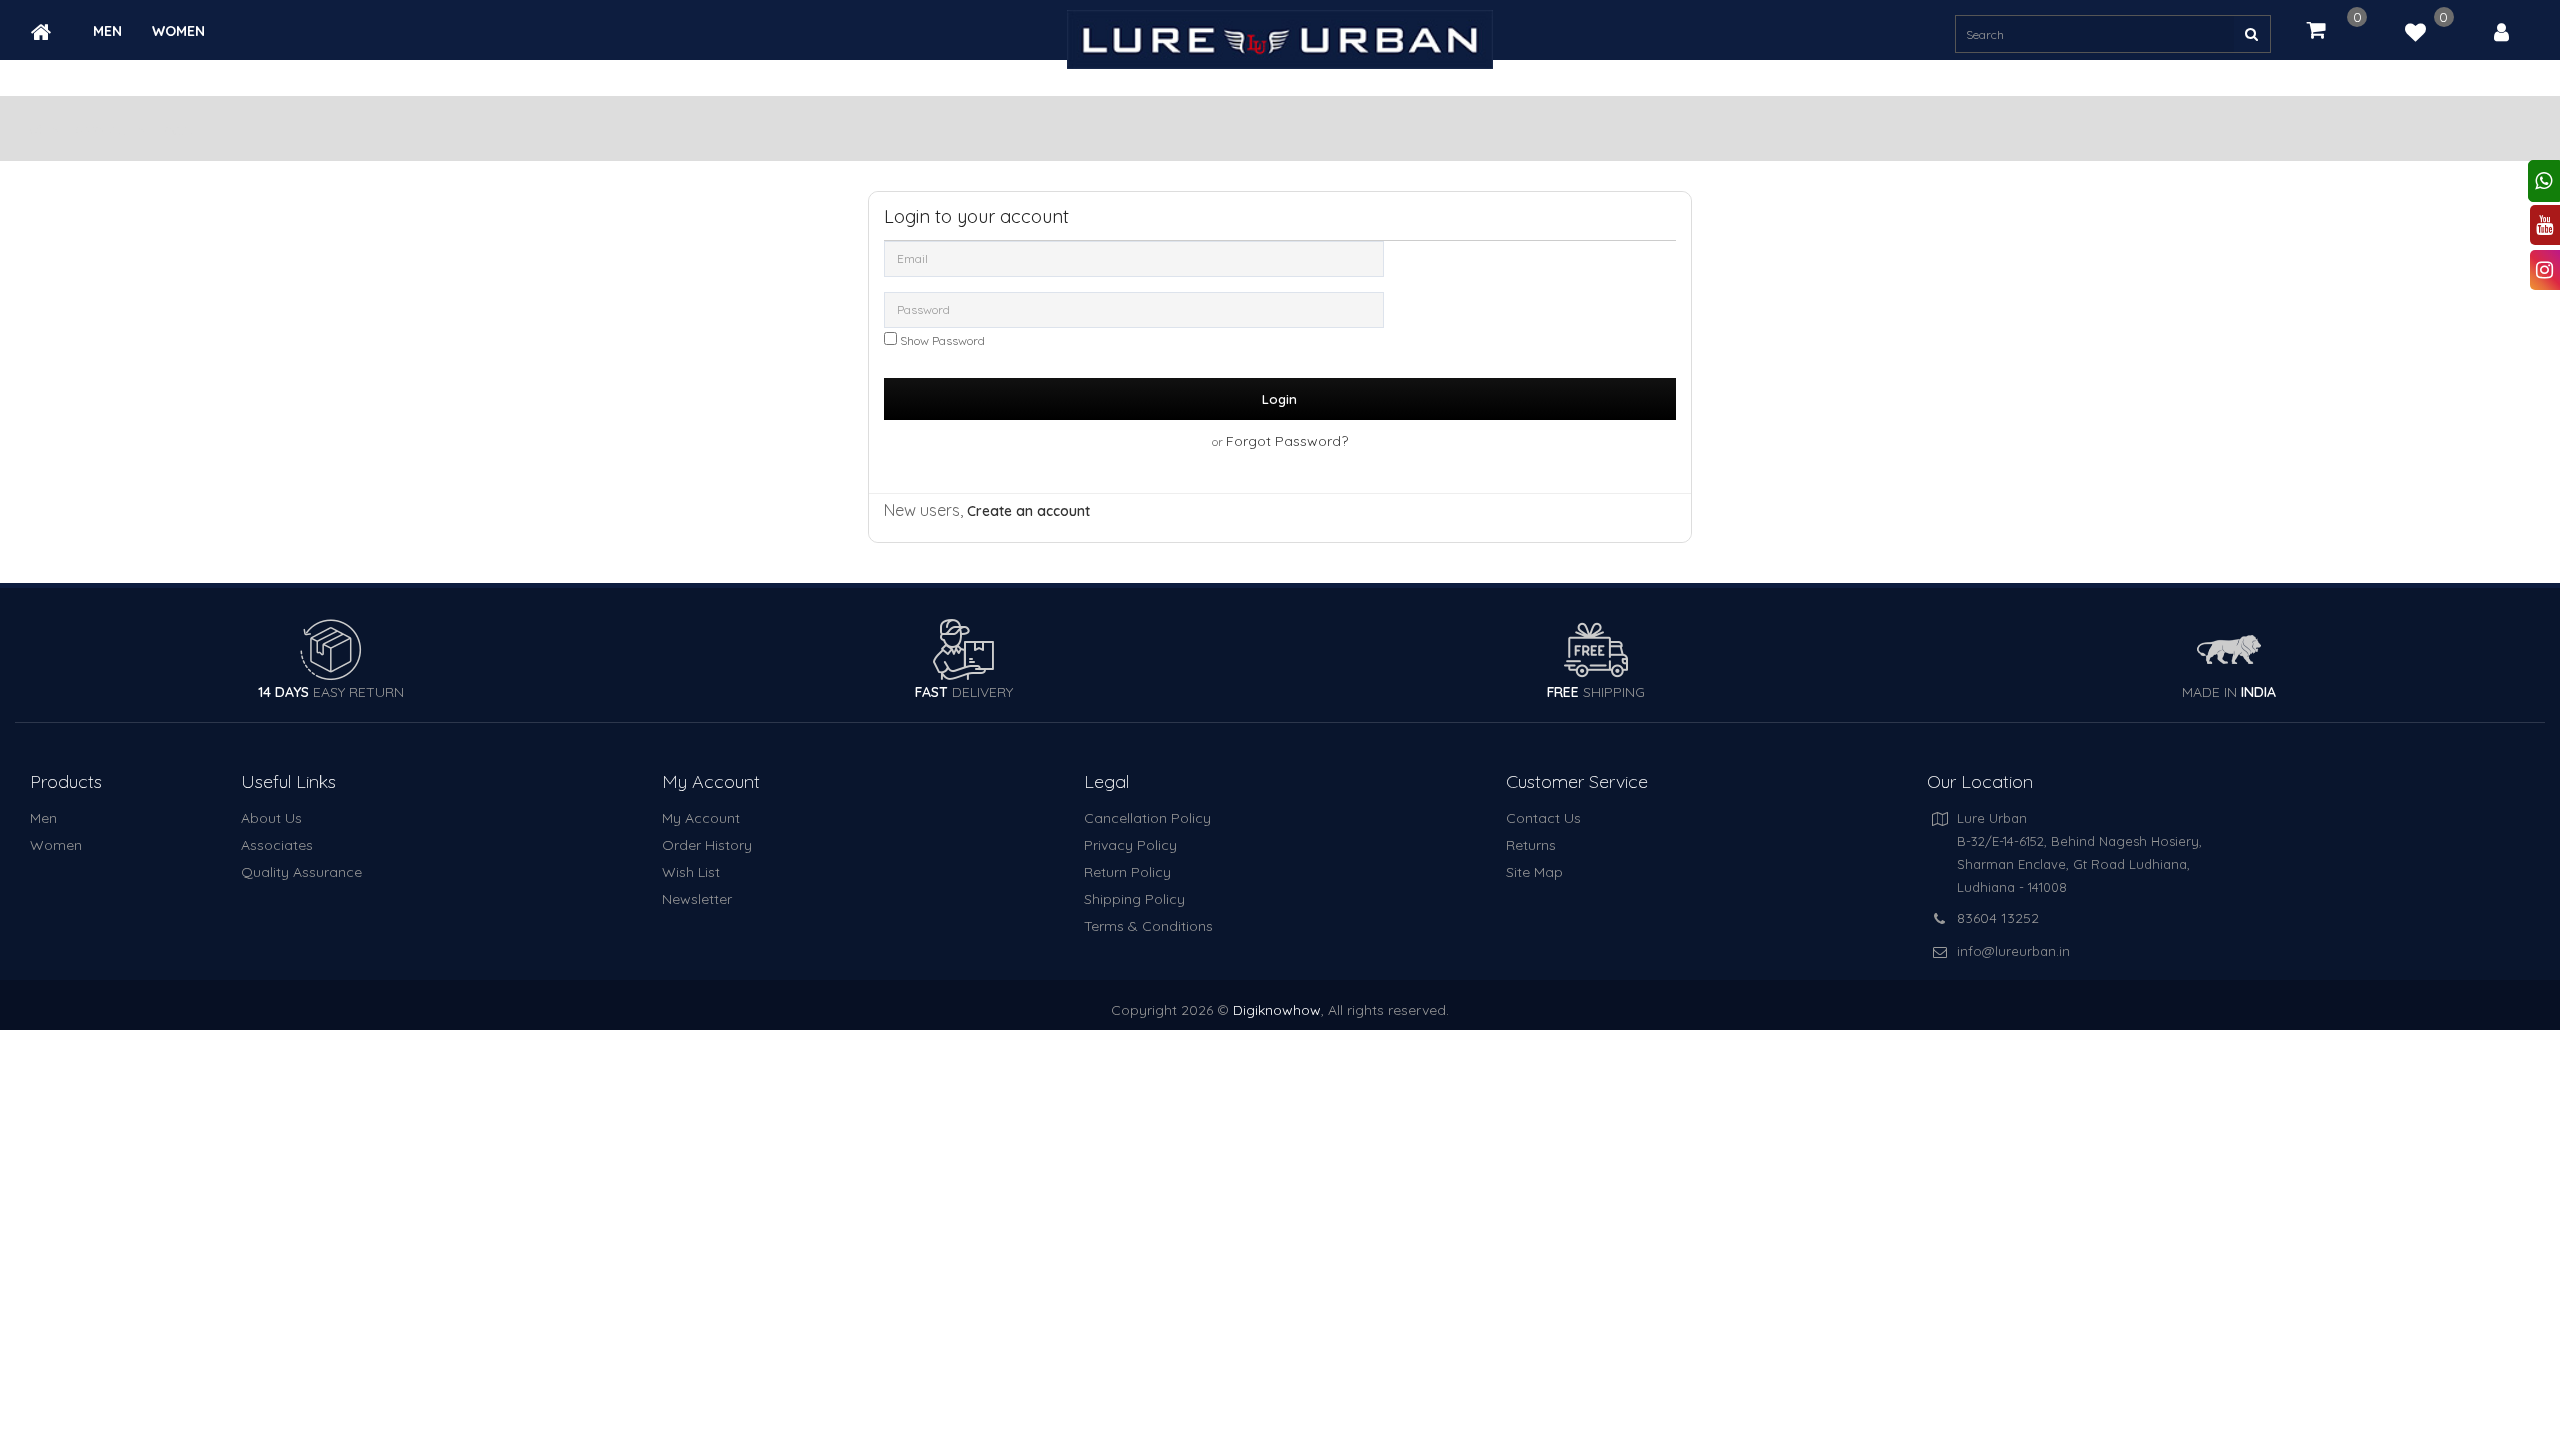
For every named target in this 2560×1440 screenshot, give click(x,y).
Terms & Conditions (1148, 926)
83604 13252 (1998, 918)
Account (100, 130)
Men (107, 31)
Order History (707, 845)
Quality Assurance (301, 872)
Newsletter (697, 899)
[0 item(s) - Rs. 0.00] (2317, 32)
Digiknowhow (1277, 1010)
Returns (1531, 845)
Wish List (691, 872)
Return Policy (1127, 872)
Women (178, 31)
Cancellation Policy (1147, 818)
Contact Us (1543, 818)
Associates (277, 845)
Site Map (1534, 872)
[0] (2415, 35)
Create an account (1028, 511)
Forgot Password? (1287, 441)
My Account (701, 818)
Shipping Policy (1134, 899)
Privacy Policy (1130, 845)
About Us (271, 818)
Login (176, 130)
